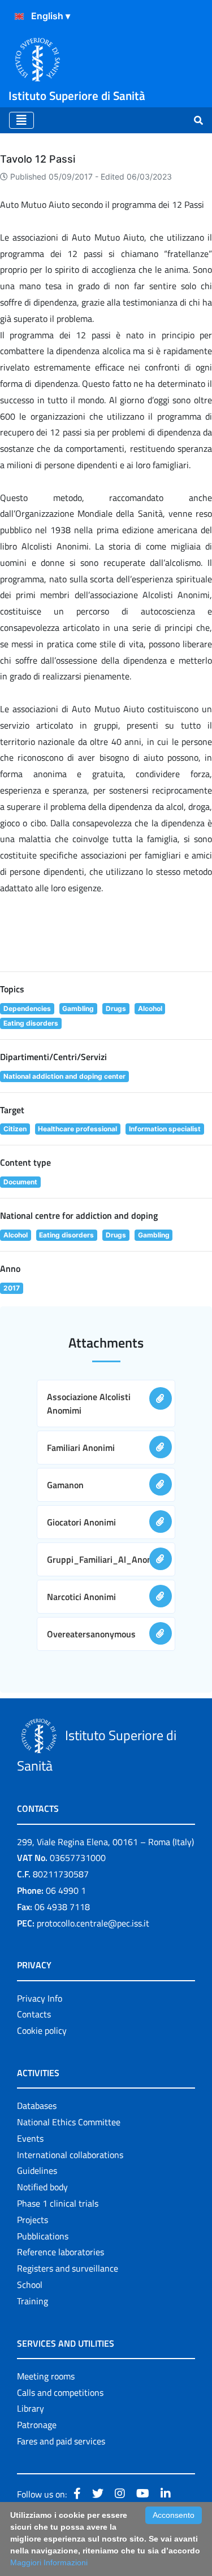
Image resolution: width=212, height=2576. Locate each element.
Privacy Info (40, 1998)
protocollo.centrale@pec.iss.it (93, 1923)
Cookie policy (42, 2030)
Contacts (34, 2014)
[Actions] (19, 16)
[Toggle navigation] (21, 120)
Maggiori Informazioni (49, 2562)
